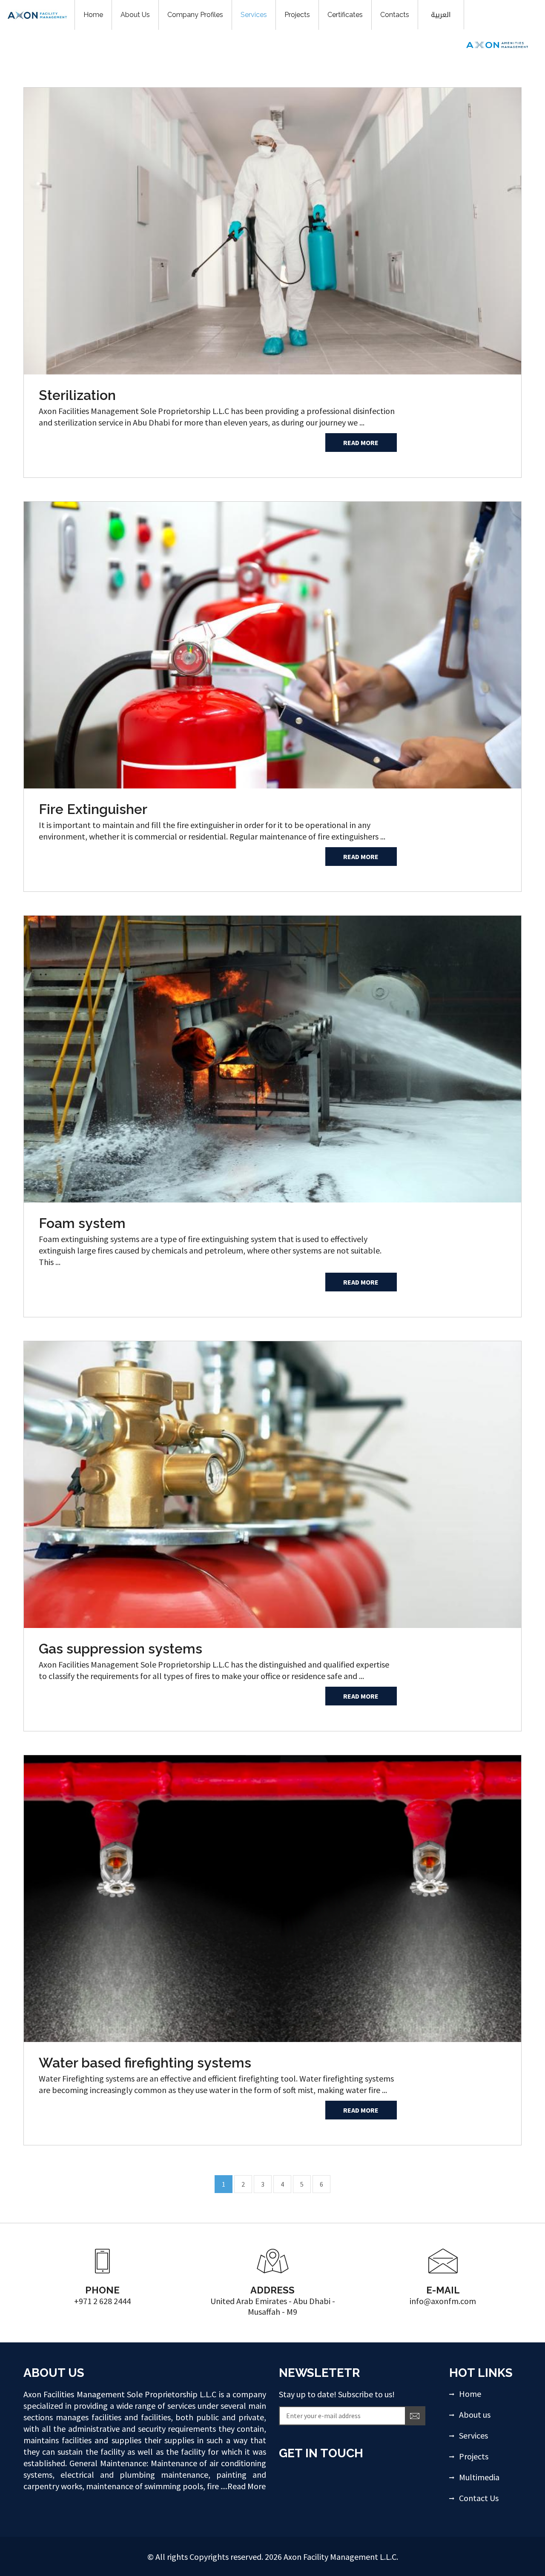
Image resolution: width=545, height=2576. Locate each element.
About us (475, 2415)
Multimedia (479, 2477)
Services (473, 2435)
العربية (441, 15)
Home (470, 2394)
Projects (474, 2456)
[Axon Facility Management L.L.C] (497, 44)
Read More (361, 443)
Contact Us (479, 2498)
